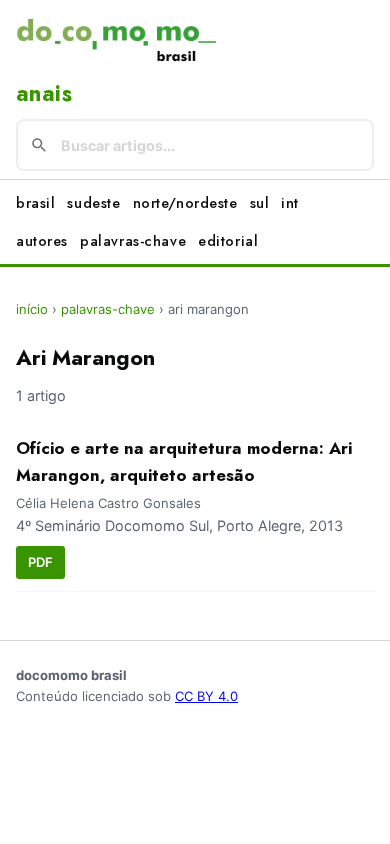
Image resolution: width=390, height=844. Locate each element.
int (290, 203)
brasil (35, 203)
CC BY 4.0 (206, 696)
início (32, 309)
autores (42, 241)
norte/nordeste (185, 203)
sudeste (93, 203)
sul (260, 203)
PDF (40, 562)
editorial (228, 241)
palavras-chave (133, 241)
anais (44, 93)
